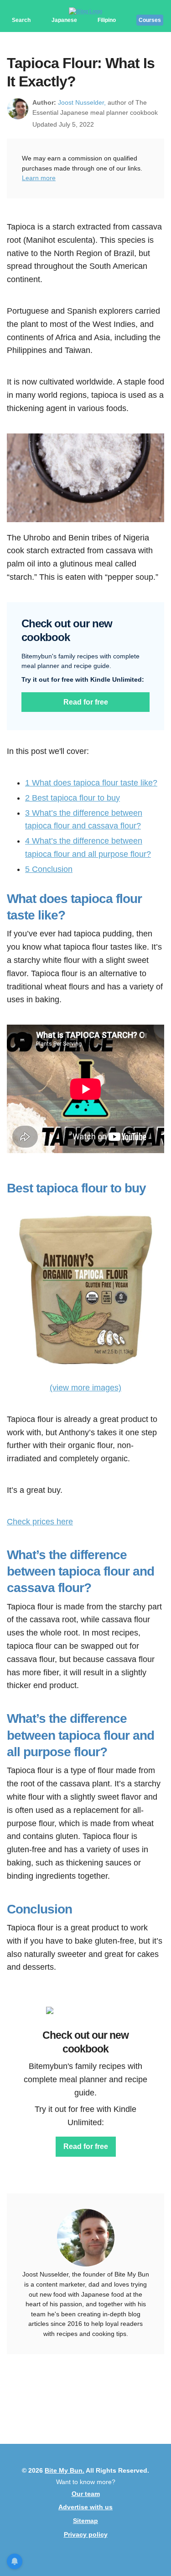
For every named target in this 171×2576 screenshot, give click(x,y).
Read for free (86, 702)
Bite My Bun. (65, 2470)
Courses (150, 20)
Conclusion (49, 869)
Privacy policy (86, 2534)
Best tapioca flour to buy (73, 798)
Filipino (107, 20)
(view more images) (85, 1388)
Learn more (39, 178)
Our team (86, 2494)
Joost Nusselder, (82, 102)
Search (21, 20)
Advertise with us (85, 2507)
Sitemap (85, 2521)
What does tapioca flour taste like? (91, 783)
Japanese (64, 20)
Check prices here (40, 1522)
